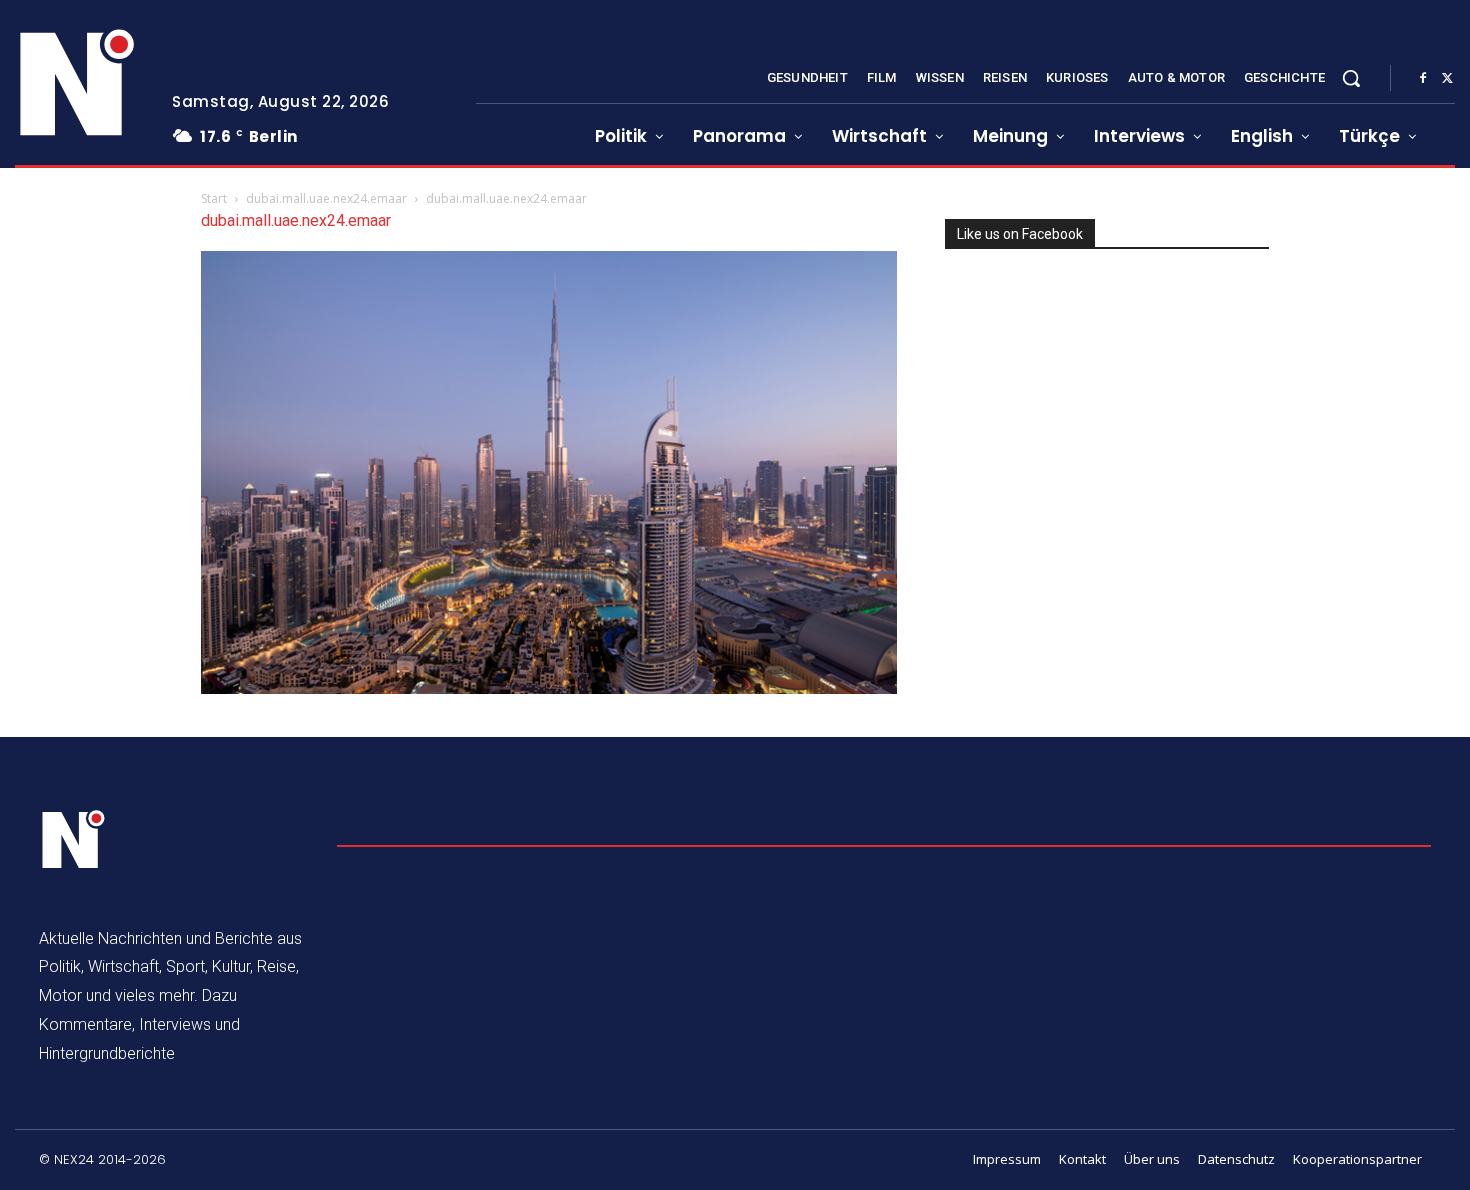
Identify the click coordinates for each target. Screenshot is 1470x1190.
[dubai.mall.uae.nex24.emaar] (549, 688)
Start (214, 198)
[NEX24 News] (78, 84)
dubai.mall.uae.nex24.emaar (326, 198)
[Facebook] (1423, 79)
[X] (1447, 79)
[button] (1351, 78)
